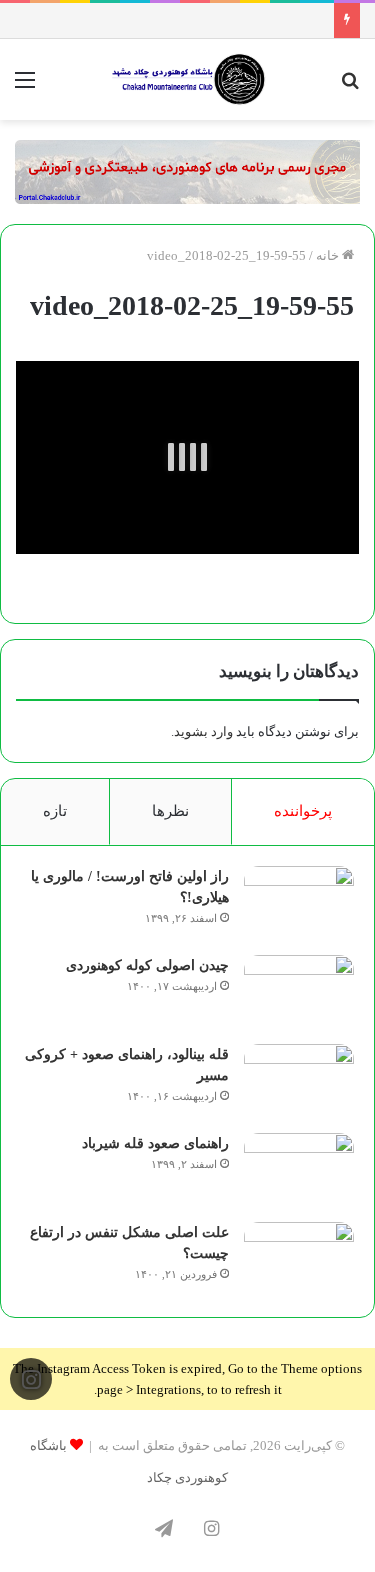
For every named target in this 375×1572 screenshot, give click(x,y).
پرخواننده (303, 811)
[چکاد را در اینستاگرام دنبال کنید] (31, 1378)
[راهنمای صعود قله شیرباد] (299, 1170)
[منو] (25, 87)
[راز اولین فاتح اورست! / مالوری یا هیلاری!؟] (299, 903)
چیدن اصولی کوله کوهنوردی (147, 965)
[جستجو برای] (350, 87)
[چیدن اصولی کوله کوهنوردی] (299, 992)
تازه (55, 811)
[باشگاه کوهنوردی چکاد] (188, 79)
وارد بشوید (203, 731)
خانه (329, 255)
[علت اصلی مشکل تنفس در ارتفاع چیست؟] (299, 1259)
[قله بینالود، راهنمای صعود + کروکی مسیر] (299, 1081)
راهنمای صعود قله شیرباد (155, 1143)
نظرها (170, 811)
